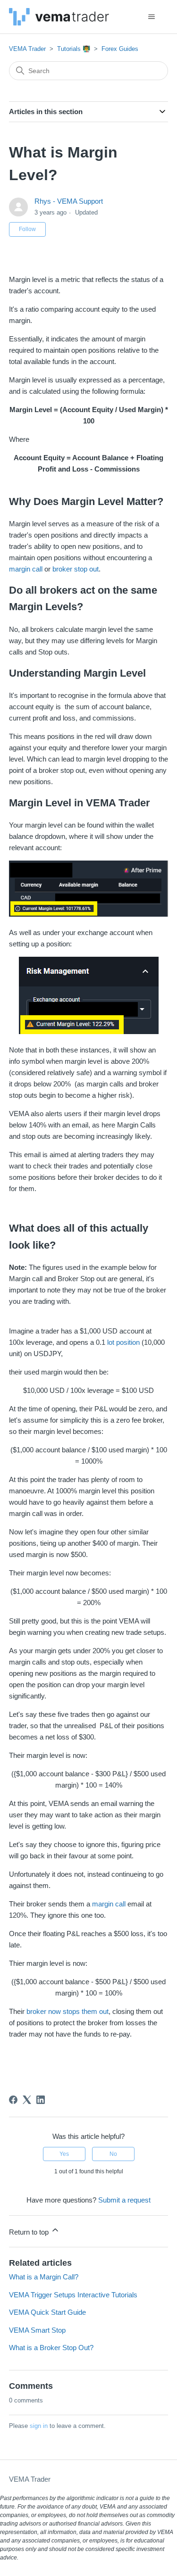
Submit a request (124, 2200)
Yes (64, 2154)
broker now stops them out (67, 2011)
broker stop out (76, 569)
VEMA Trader (27, 49)
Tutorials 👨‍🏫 (74, 49)
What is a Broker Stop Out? (51, 2348)
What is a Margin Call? (44, 2277)
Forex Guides (120, 49)
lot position (123, 1342)
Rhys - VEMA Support (69, 201)
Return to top (30, 2232)
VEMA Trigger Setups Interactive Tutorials (73, 2295)
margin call (26, 569)
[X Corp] (27, 2100)
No (113, 2154)
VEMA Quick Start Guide (47, 2312)
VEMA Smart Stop (37, 2330)
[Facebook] (13, 2100)
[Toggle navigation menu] (151, 17)
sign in (39, 2426)
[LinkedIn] (41, 2100)
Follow (27, 229)
